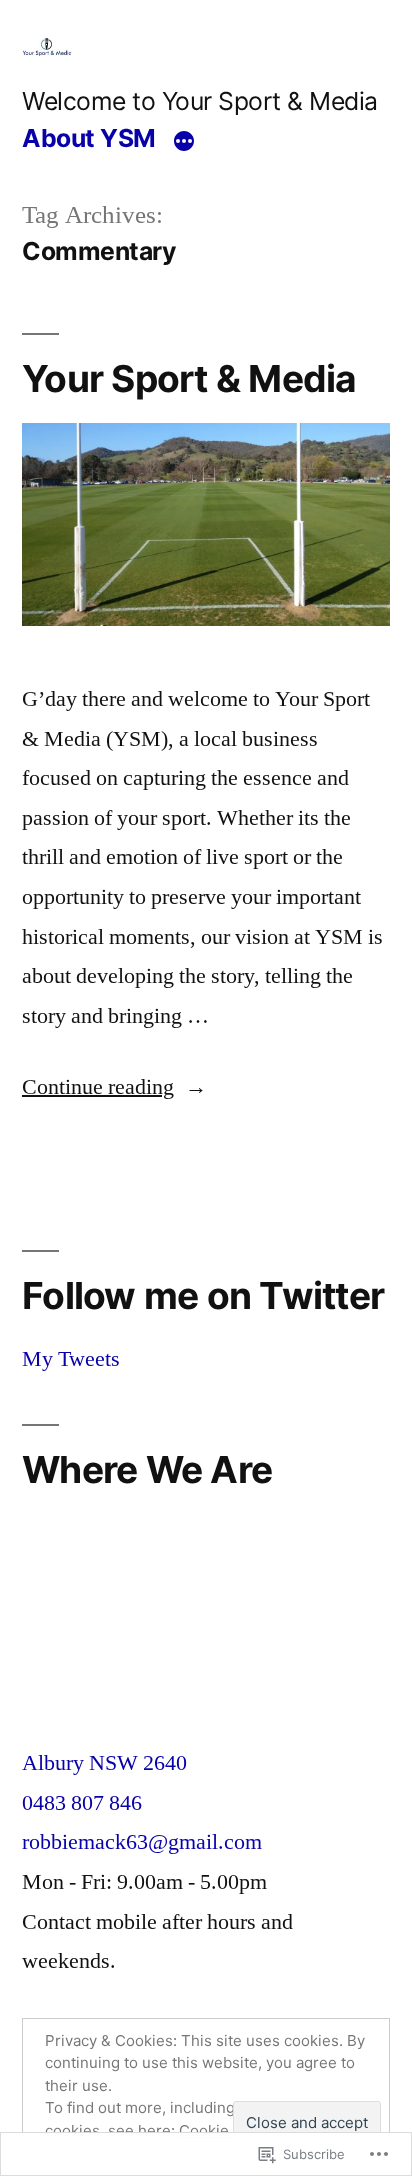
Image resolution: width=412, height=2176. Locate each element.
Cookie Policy (227, 2130)
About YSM (89, 138)
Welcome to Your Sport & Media (200, 101)
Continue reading (98, 1087)
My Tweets (71, 1359)
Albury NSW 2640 (104, 1763)
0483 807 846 (82, 1803)
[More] (184, 141)
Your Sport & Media (189, 378)
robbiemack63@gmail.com (142, 1842)
